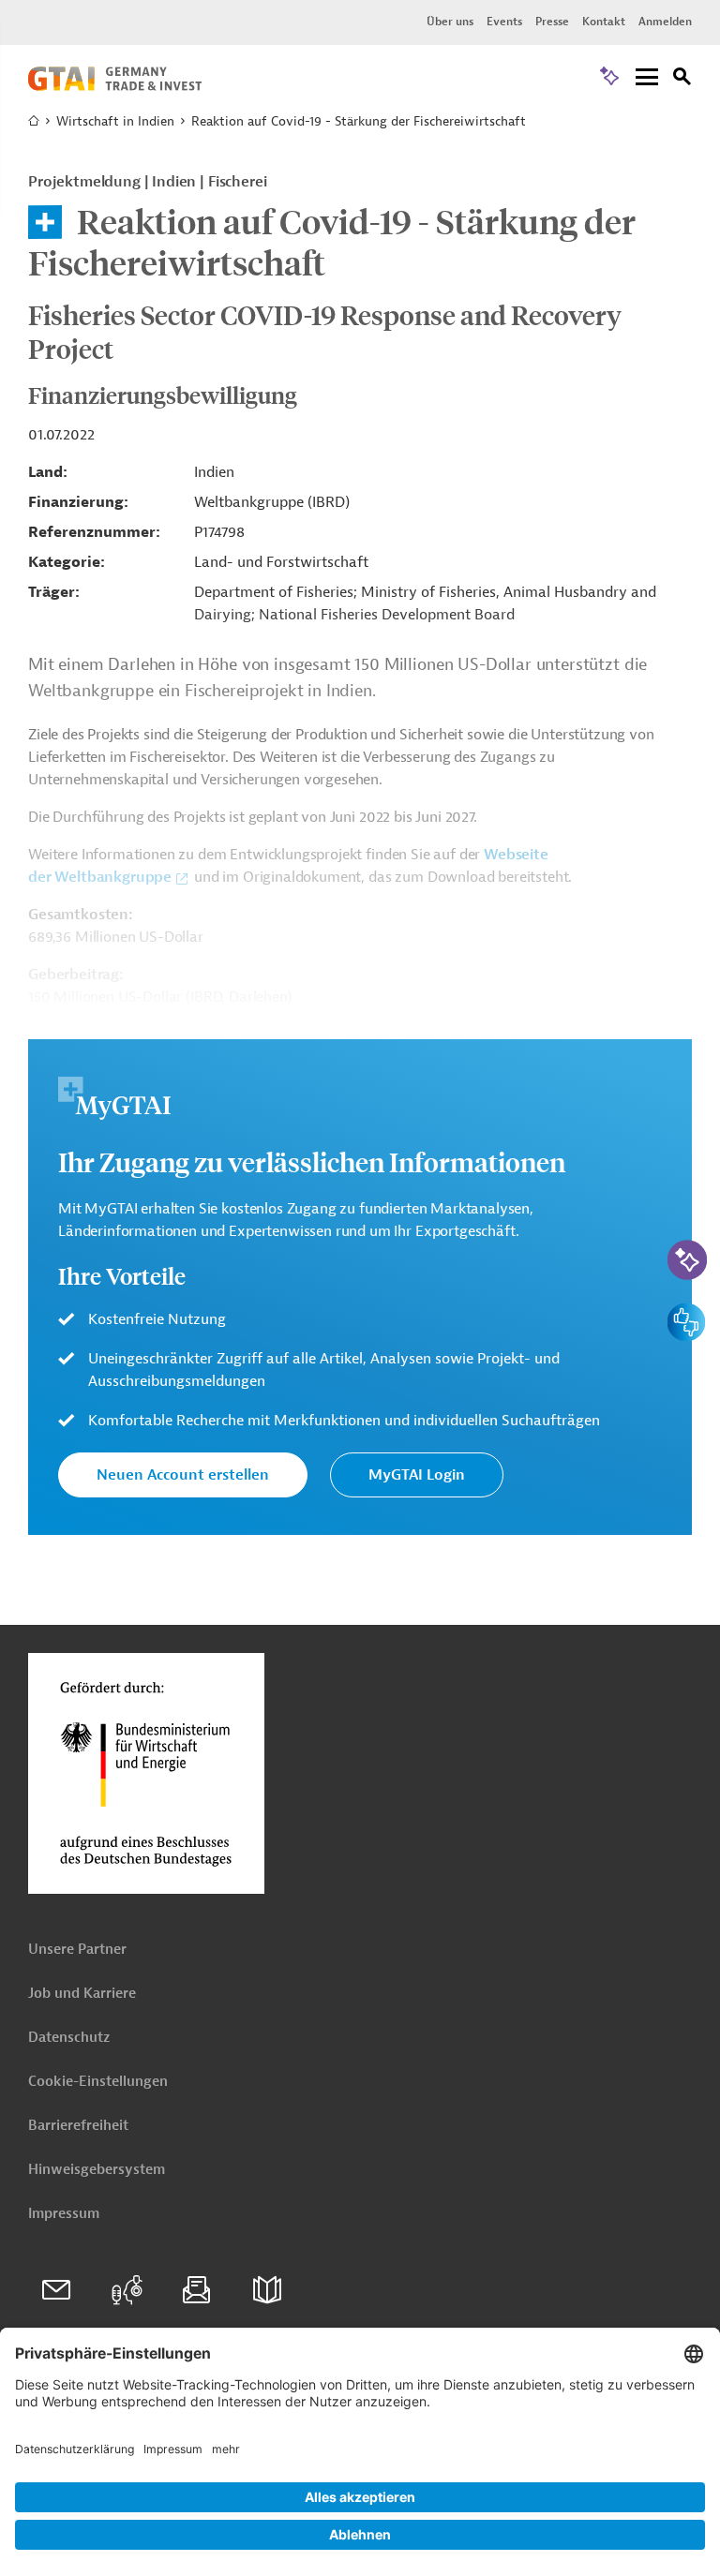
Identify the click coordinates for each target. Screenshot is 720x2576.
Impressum (64, 2214)
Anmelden (665, 22)
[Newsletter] (197, 2290)
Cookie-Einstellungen (98, 2082)
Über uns (450, 22)
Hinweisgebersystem (97, 2170)
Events (504, 22)
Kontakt (604, 22)
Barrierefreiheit (78, 2126)
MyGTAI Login (417, 1475)
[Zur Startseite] (115, 86)
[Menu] (647, 78)
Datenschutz (69, 2038)
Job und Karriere (82, 1994)
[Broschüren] (267, 2290)
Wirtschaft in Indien (115, 121)
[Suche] (682, 79)
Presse (552, 22)
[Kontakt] (56, 2290)
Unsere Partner (77, 1950)
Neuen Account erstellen (183, 1475)
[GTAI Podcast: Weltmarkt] (127, 2290)
